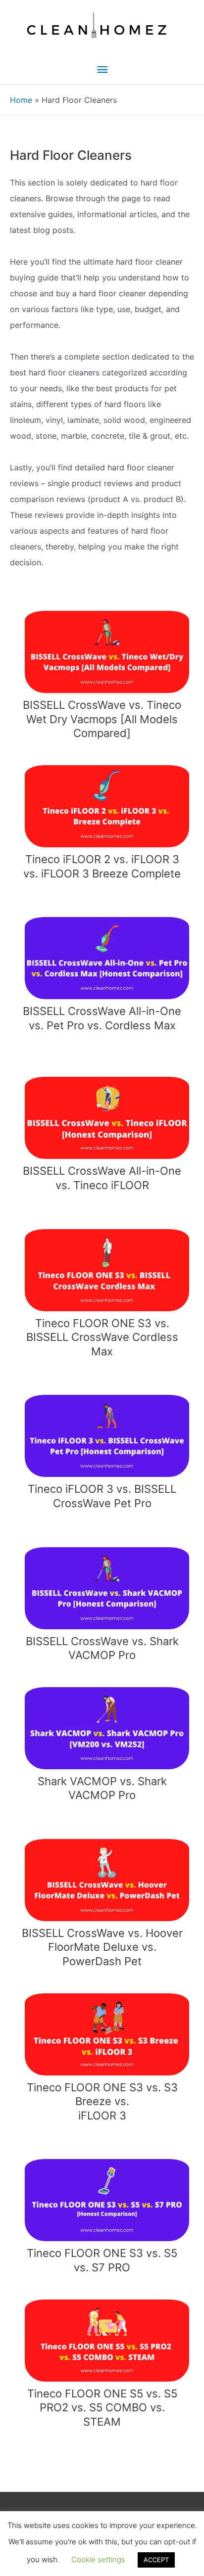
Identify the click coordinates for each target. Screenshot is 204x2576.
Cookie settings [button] (98, 2559)
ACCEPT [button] (156, 2560)
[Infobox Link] (102, 673)
